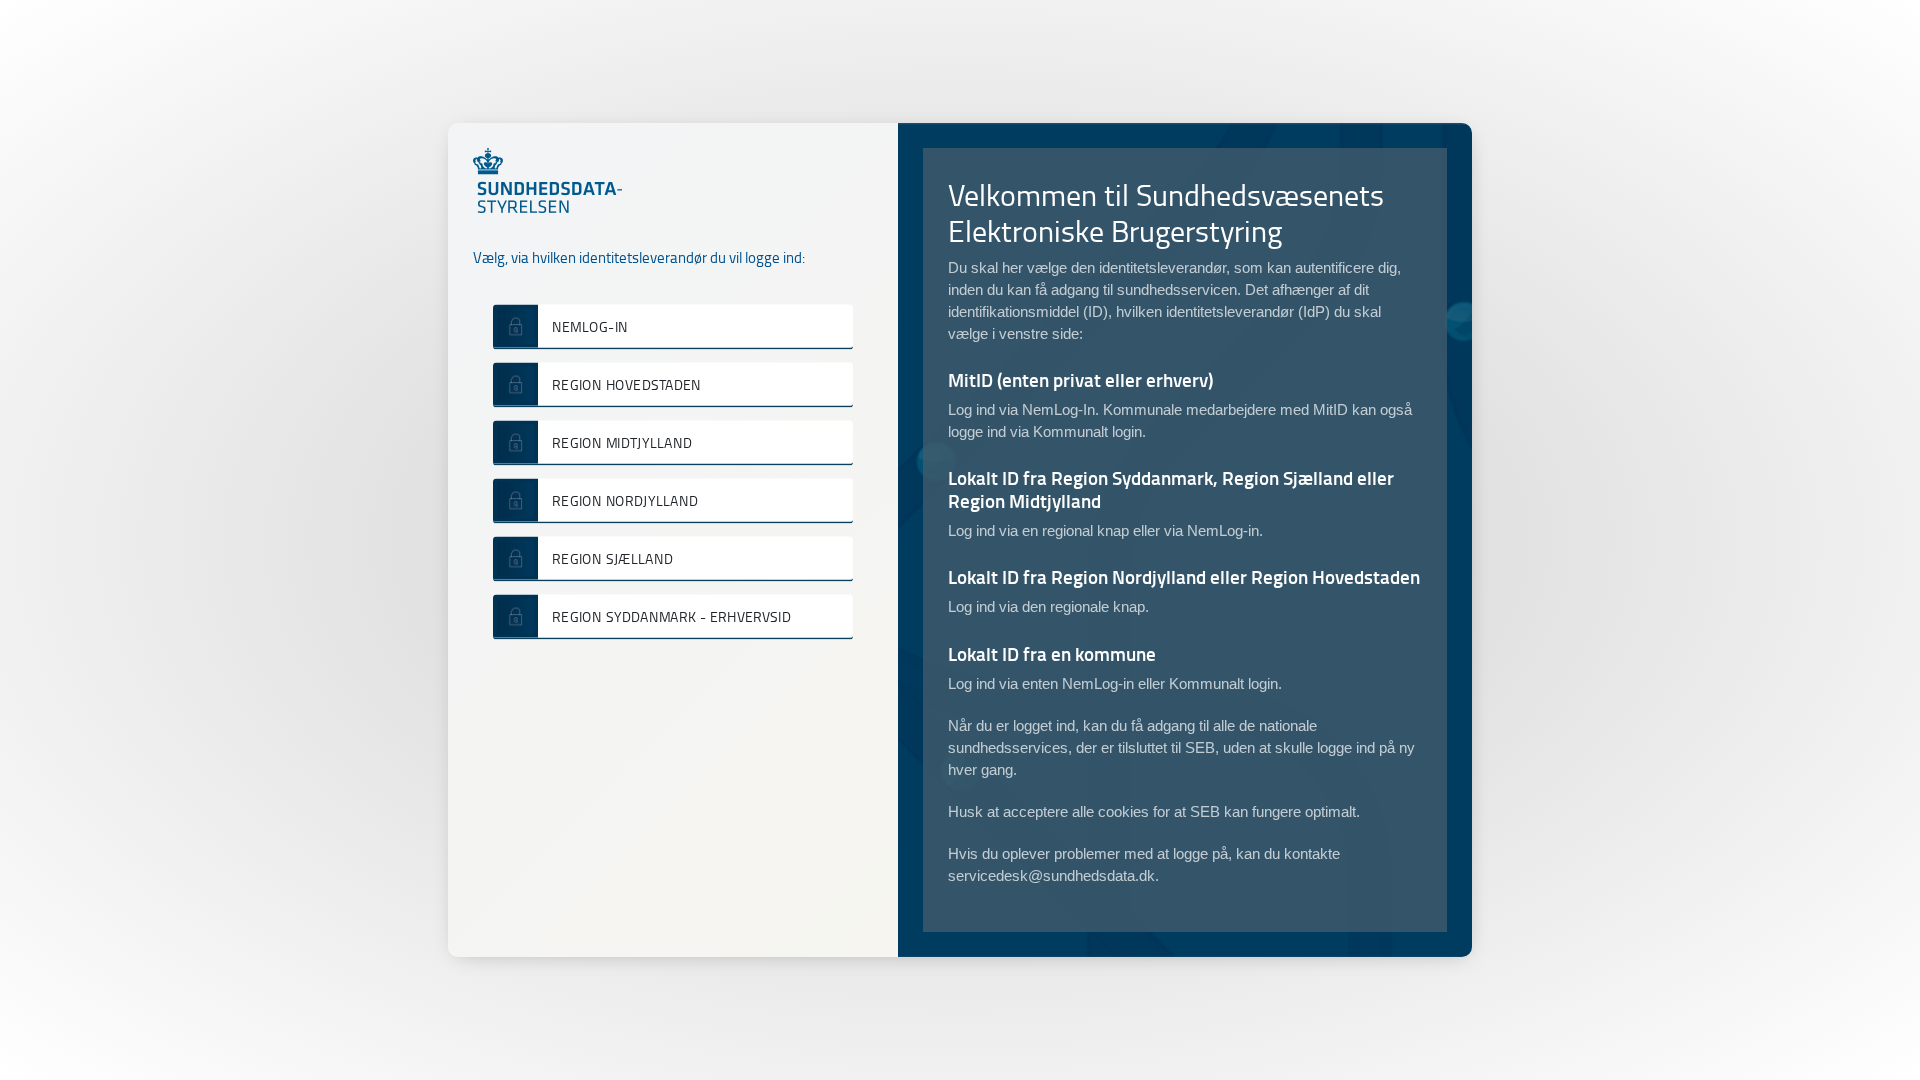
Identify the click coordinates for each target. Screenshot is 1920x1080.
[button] (673, 326)
